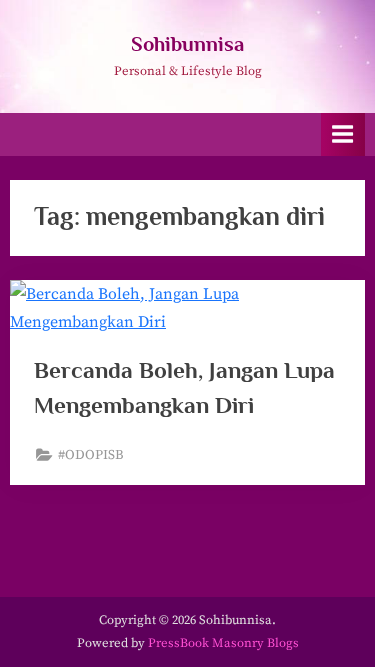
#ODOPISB (91, 455)
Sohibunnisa (187, 44)
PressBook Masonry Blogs (223, 643)
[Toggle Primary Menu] (343, 134)
